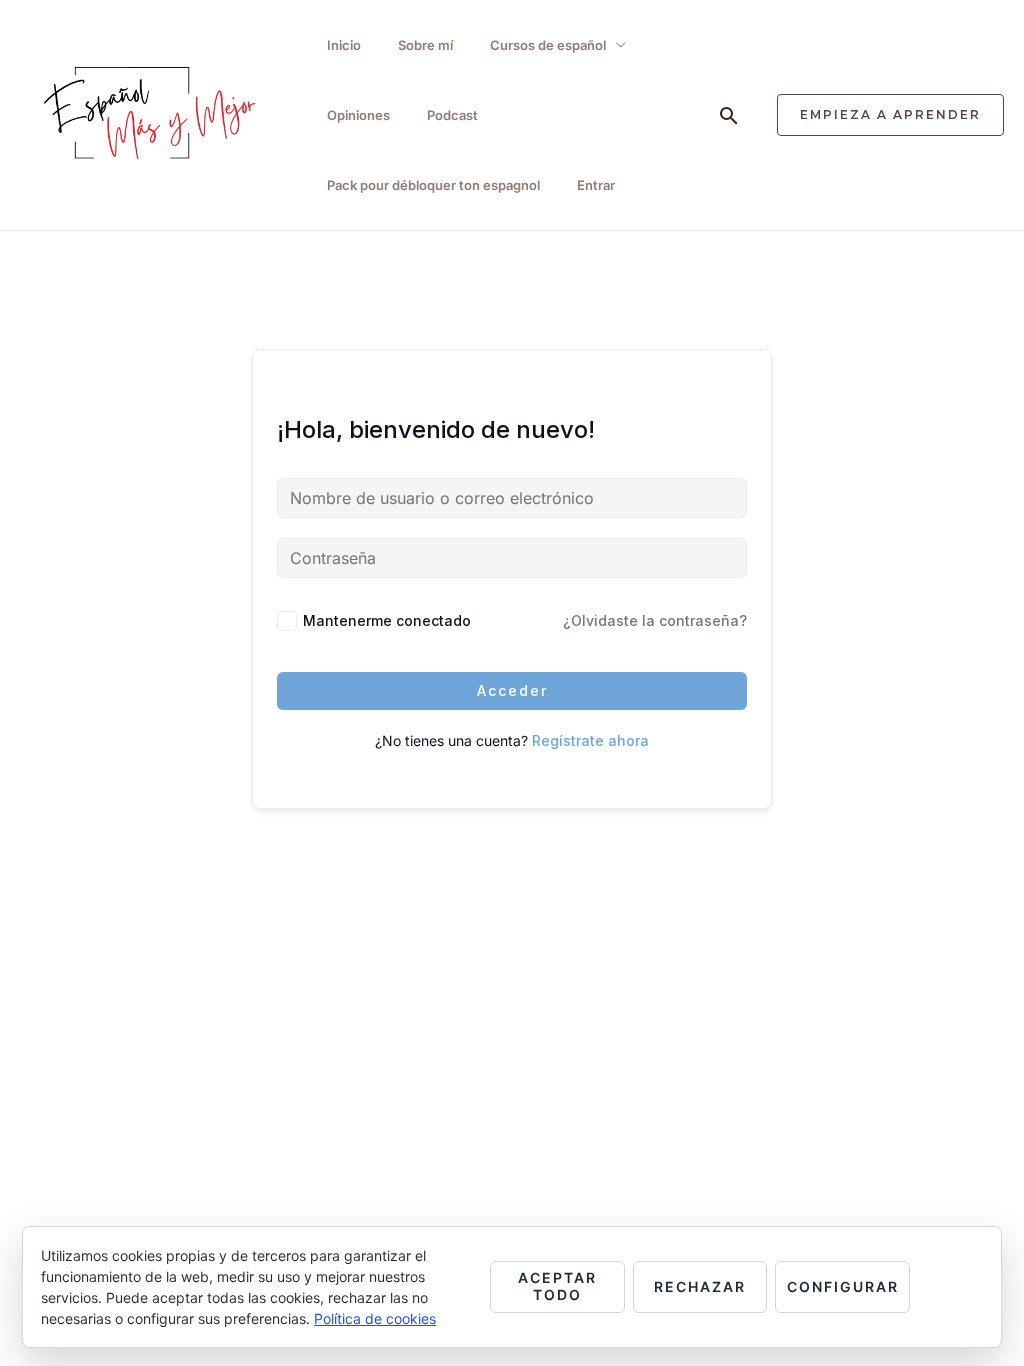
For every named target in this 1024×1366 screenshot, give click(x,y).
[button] (729, 115)
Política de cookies (375, 1318)
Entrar (596, 185)
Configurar (843, 1286)
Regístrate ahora (590, 740)
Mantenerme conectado (387, 620)
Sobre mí (425, 45)
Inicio (344, 45)
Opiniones (358, 115)
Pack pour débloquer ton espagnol (433, 185)
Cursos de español (548, 45)
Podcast (452, 115)
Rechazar (700, 1286)
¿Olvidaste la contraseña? (655, 620)
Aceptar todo (557, 1286)
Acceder (512, 690)
